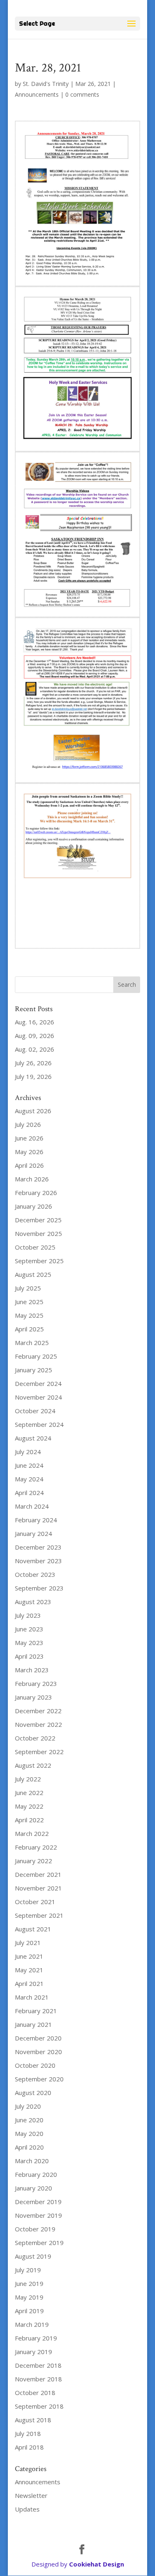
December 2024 (38, 1383)
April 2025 (29, 1329)
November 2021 (38, 1888)
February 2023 (36, 1683)
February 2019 (36, 2338)
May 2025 (29, 1315)
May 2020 (29, 2133)
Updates (27, 2509)
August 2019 (33, 2256)
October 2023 (35, 1574)
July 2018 (28, 2433)
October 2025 (35, 1247)
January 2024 (33, 1533)
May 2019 (29, 2297)
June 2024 (29, 1465)
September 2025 (39, 1261)
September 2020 (39, 2079)
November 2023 (38, 1561)
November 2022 (38, 1724)
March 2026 (32, 1179)
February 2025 (36, 1356)
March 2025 (32, 1343)
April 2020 (29, 2147)
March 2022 (32, 1833)
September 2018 (39, 2406)
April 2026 (29, 1165)
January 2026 (33, 1206)
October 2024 (35, 1411)
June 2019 (29, 2283)
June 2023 (29, 1629)
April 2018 (29, 2447)
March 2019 (32, 2324)
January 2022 (33, 1861)
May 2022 (29, 1806)
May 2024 (29, 1479)
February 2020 (36, 2174)
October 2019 (35, 2229)
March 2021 (32, 1997)
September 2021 (39, 1915)
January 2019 (33, 2352)
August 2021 (33, 1929)
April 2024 (29, 1493)
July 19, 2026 (33, 1076)
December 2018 (38, 2365)
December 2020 (38, 2038)
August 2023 (33, 1602)
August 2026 (33, 1111)
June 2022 (29, 1793)
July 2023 (28, 1615)
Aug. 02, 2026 (35, 1049)
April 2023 (29, 1656)
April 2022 (29, 1820)
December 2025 (38, 1220)
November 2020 (38, 2052)
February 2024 (36, 1520)
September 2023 (39, 1588)
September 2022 (39, 1752)
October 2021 (35, 1902)
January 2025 (33, 1370)
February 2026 (36, 1193)
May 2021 (29, 1970)
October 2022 (35, 1738)
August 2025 (33, 1274)
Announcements (37, 94)
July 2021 (28, 1943)
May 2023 (29, 1643)
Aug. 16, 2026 (35, 1022)
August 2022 (33, 1765)
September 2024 (39, 1424)
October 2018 (35, 2393)
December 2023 (38, 1547)
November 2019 (38, 2215)
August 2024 (33, 1438)
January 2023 (33, 1697)
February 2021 (36, 2011)
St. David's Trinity (46, 84)
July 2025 (28, 1288)
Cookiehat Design (97, 2564)
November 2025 (38, 1233)
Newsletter (31, 2495)
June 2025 (29, 1302)
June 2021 (29, 1956)
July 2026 (28, 1124)
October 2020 (35, 2065)
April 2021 (29, 1983)
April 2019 (29, 2311)
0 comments (82, 94)
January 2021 (33, 2024)
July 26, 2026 (33, 1063)
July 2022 (28, 1779)
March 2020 (32, 2161)
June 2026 (29, 1138)
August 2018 (33, 2420)
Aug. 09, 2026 (35, 1036)
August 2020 (33, 2093)
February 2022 (36, 1847)
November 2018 (38, 2379)
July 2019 (28, 2270)
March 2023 (32, 1670)
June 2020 (29, 2120)
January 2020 (33, 2188)
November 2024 (38, 1397)
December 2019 (38, 2202)
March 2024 (32, 1506)
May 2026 (29, 1152)
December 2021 (38, 1874)
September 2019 (39, 2243)
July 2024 (28, 1452)
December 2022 (38, 1711)
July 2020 (28, 2106)
